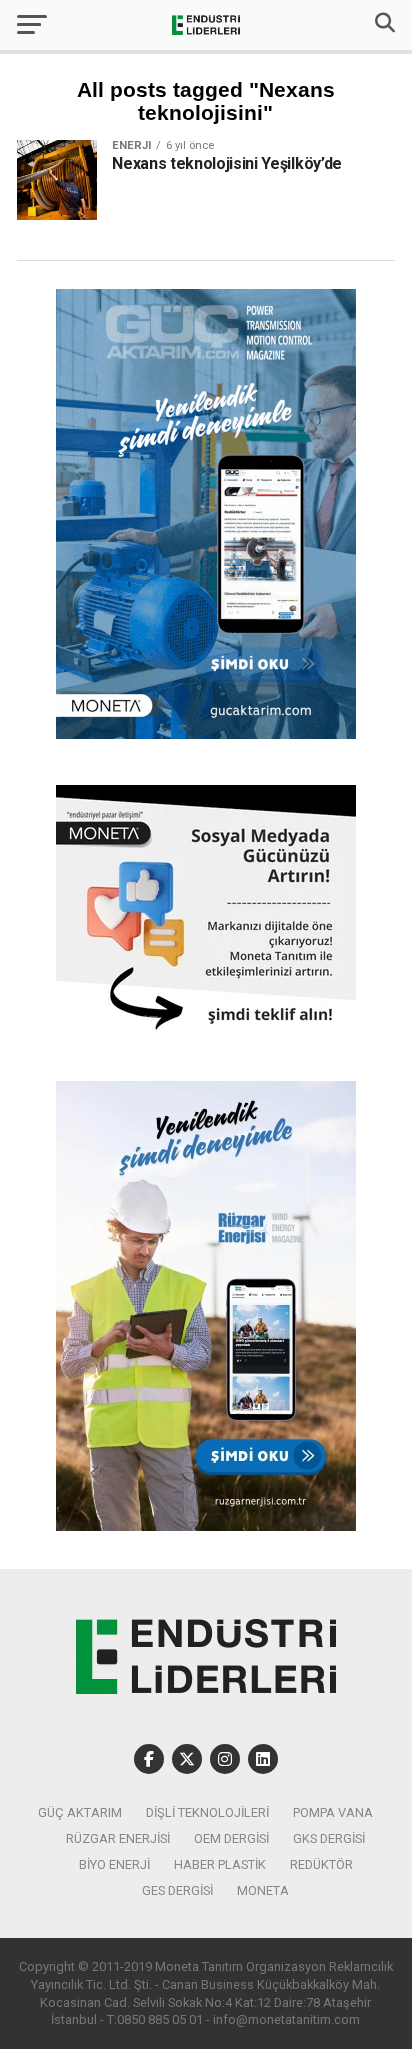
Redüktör (321, 1864)
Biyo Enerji (114, 1864)
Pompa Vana (333, 1812)
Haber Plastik (220, 1864)
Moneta (263, 1890)
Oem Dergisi (231, 1838)
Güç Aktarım (80, 1812)
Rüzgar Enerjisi (118, 1838)
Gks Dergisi (329, 1838)
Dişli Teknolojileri (207, 1812)
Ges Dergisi (177, 1890)
